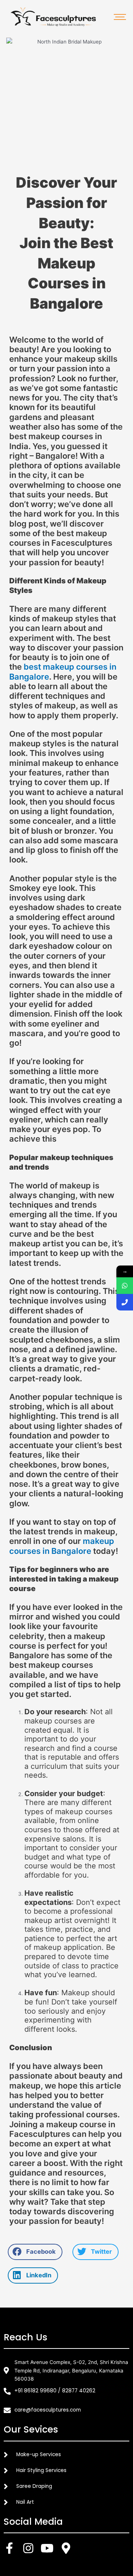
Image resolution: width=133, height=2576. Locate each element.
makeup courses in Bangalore (62, 1546)
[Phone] (125, 1302)
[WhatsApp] (125, 1286)
